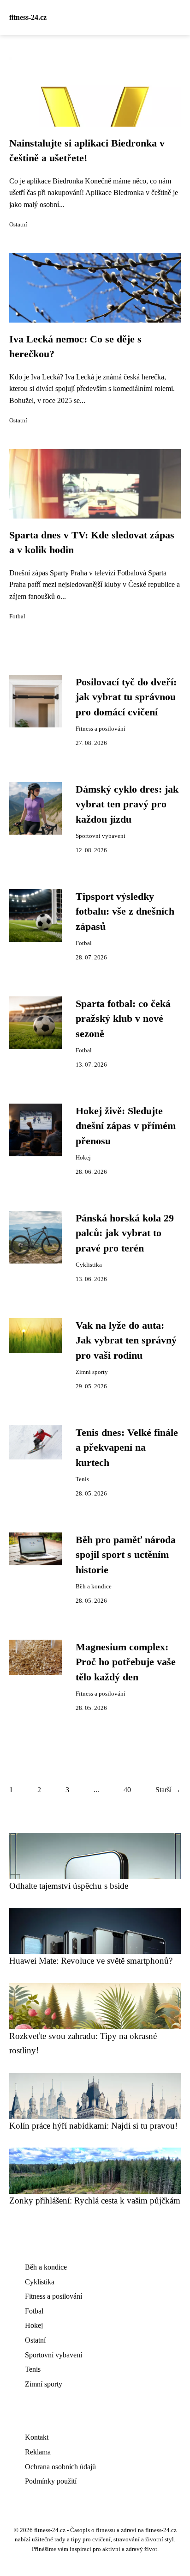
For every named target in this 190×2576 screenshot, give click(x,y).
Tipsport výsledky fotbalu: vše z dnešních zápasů (125, 912)
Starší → (168, 1790)
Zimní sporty (92, 1372)
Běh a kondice (94, 1587)
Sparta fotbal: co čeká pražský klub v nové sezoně (123, 1019)
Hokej (83, 1158)
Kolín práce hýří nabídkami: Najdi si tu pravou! (93, 2126)
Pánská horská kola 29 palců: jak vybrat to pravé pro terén (125, 1233)
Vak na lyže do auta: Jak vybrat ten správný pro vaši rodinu (126, 1340)
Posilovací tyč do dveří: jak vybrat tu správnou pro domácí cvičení (126, 697)
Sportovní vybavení (101, 836)
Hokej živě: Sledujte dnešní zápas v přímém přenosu (126, 1126)
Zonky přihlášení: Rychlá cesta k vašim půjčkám (95, 2201)
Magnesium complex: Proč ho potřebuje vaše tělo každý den (126, 1662)
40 (127, 1790)
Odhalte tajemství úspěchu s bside (69, 1886)
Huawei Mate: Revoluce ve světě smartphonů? (91, 1961)
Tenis (82, 1479)
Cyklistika (89, 1265)
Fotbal (17, 617)
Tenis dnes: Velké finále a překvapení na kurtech (127, 1448)
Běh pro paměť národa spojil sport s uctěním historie (126, 1555)
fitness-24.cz (28, 17)
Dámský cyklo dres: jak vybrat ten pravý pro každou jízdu (127, 804)
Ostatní (18, 225)
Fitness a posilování (101, 729)
